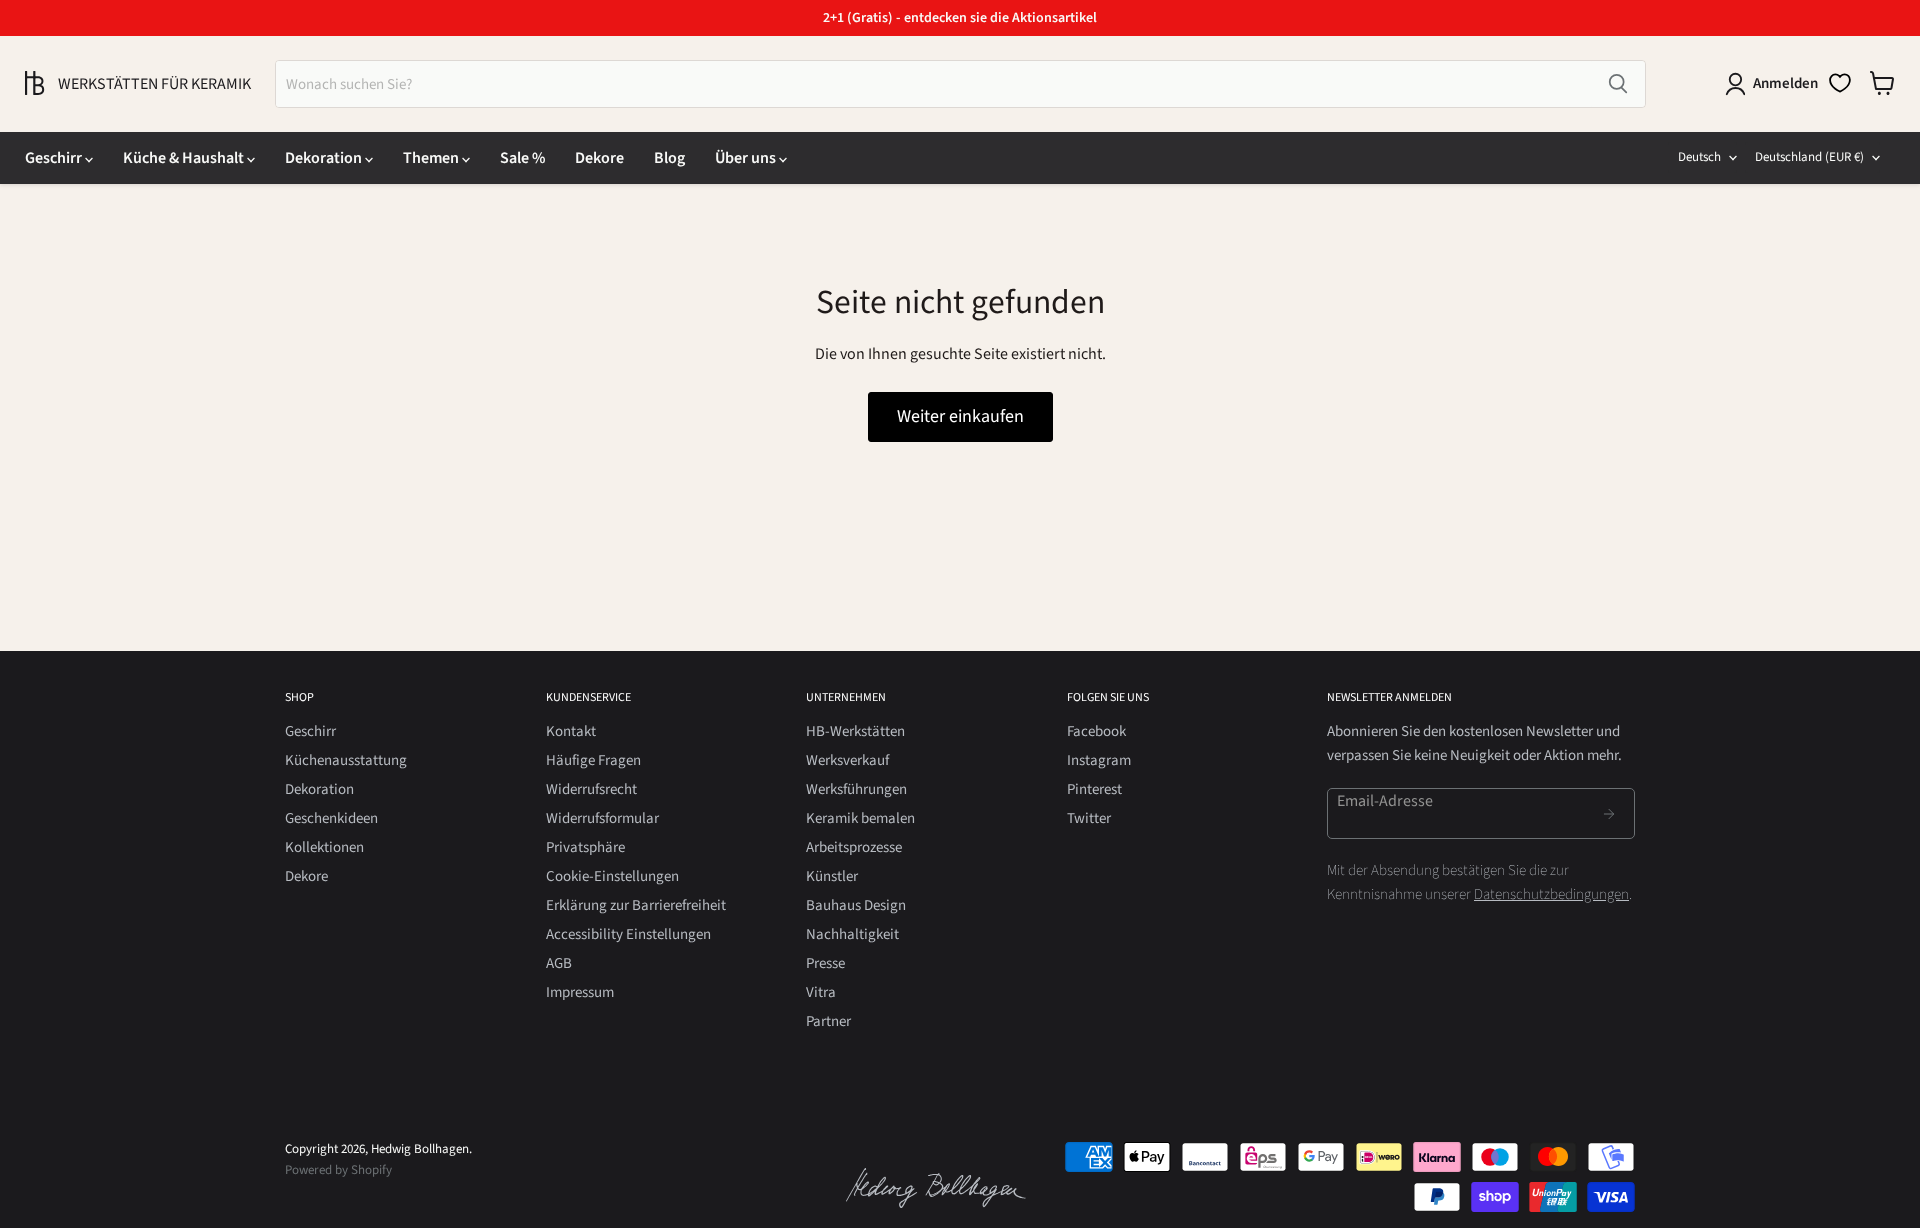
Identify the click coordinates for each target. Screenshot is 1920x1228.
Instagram (1099, 760)
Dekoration (325, 158)
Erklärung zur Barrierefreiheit (636, 905)
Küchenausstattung (346, 760)
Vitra (821, 992)
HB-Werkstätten (855, 731)
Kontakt (571, 731)
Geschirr (55, 158)
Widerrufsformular (602, 818)
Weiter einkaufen (960, 416)
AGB (559, 963)
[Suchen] (1618, 84)
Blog (669, 158)
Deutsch (1699, 157)
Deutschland (1809, 157)
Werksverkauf (847, 760)
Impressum (580, 992)
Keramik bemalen (860, 818)
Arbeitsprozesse (854, 847)
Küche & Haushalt (185, 158)
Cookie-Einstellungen (612, 876)
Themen (432, 158)
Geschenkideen (331, 818)
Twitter (1089, 818)
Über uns (747, 158)
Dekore (599, 158)
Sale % (522, 158)
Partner (828, 1021)
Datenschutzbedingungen (1551, 894)
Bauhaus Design (856, 905)
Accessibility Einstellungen (628, 934)
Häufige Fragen (593, 760)
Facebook (1096, 731)
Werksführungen (856, 789)
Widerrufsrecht (591, 789)
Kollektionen (324, 847)
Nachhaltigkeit (852, 934)
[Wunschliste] (1840, 83)
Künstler (832, 876)
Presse (825, 963)
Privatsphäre (585, 847)
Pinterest (1094, 789)
